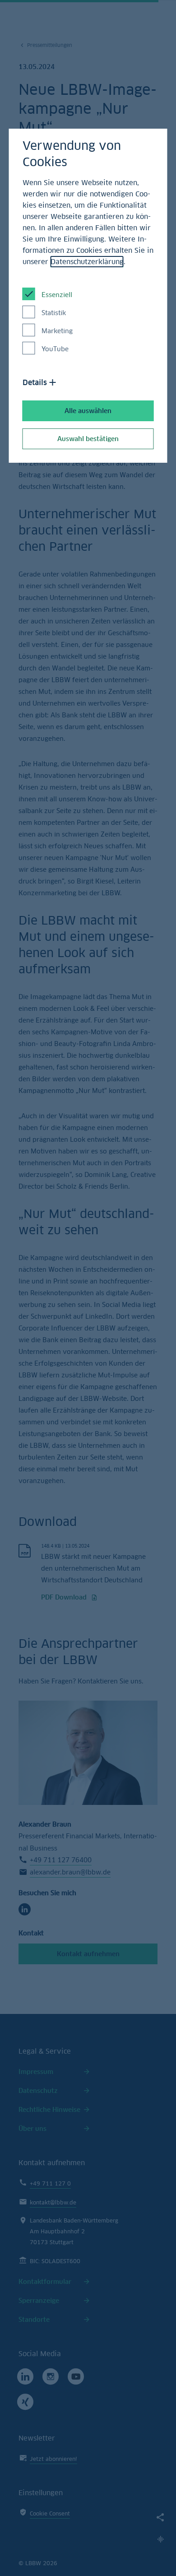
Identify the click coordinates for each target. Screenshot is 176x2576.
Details (35, 382)
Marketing (57, 331)
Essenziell (57, 295)
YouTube (55, 349)
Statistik (54, 313)
